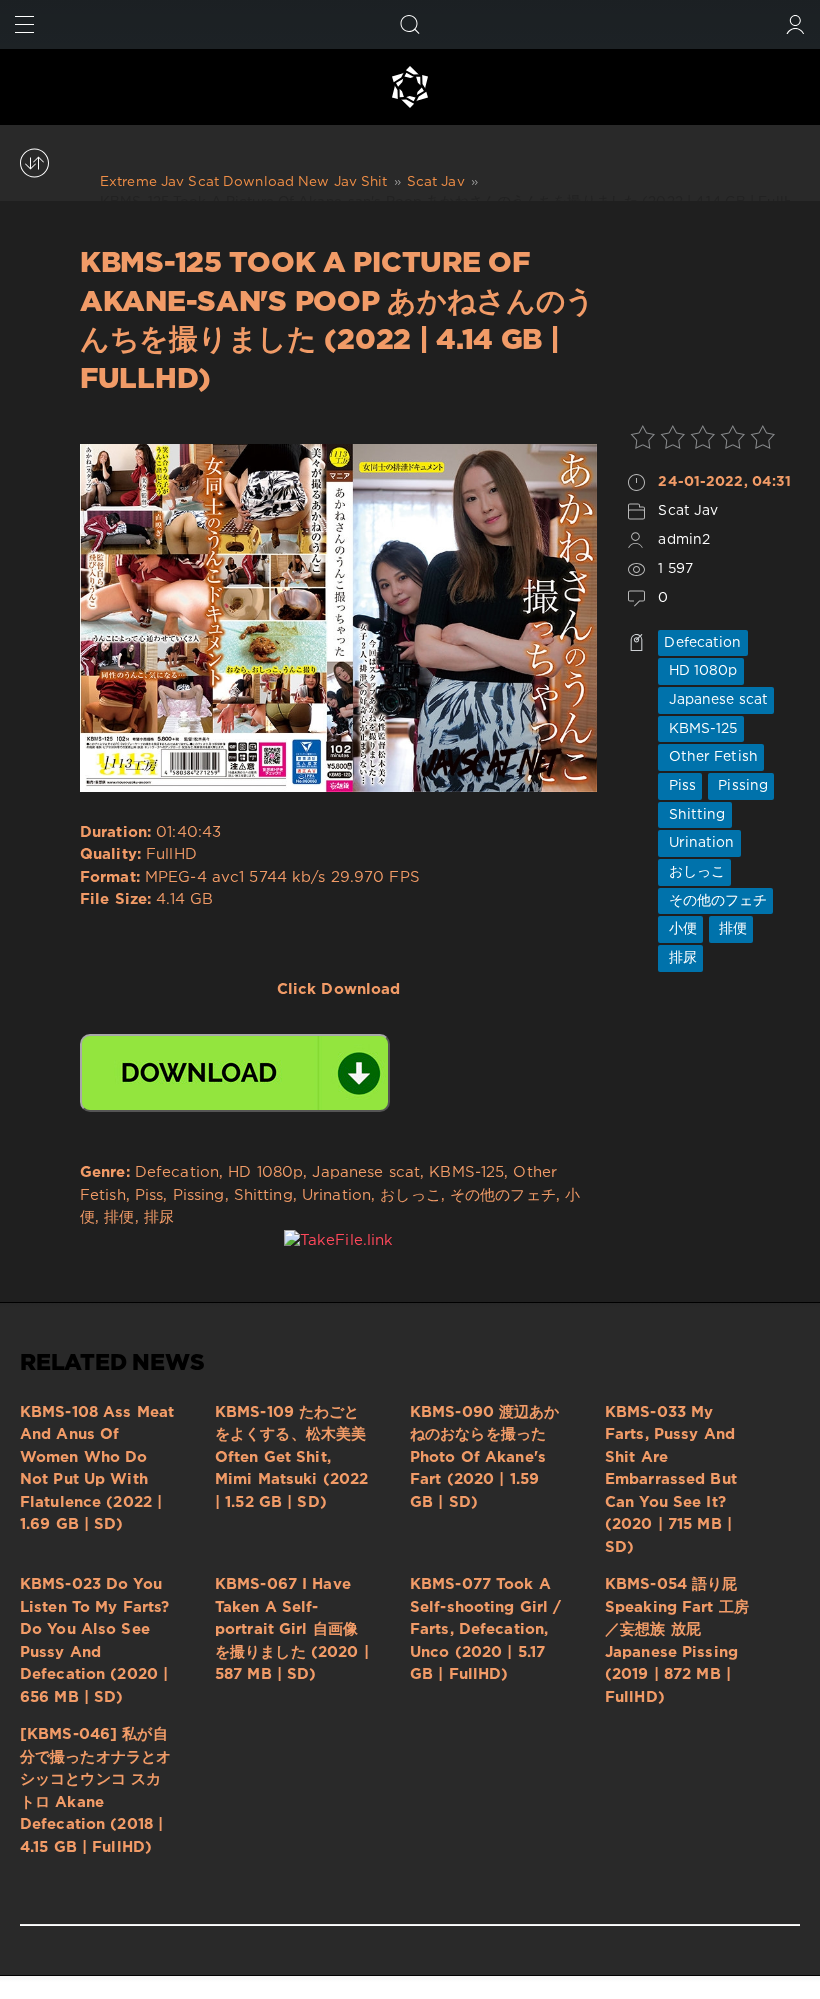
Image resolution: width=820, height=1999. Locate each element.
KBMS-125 (700, 729)
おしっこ (694, 872)
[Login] (795, 24)
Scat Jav (688, 511)
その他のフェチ (715, 901)
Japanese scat (716, 700)
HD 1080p (700, 671)
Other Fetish (711, 757)
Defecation (702, 643)
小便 (680, 929)
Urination (699, 843)
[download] (235, 1073)
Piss (680, 786)
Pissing (741, 786)
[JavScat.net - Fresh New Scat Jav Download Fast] (410, 87)
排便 (731, 929)
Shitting (694, 815)
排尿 (680, 958)
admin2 (684, 540)
